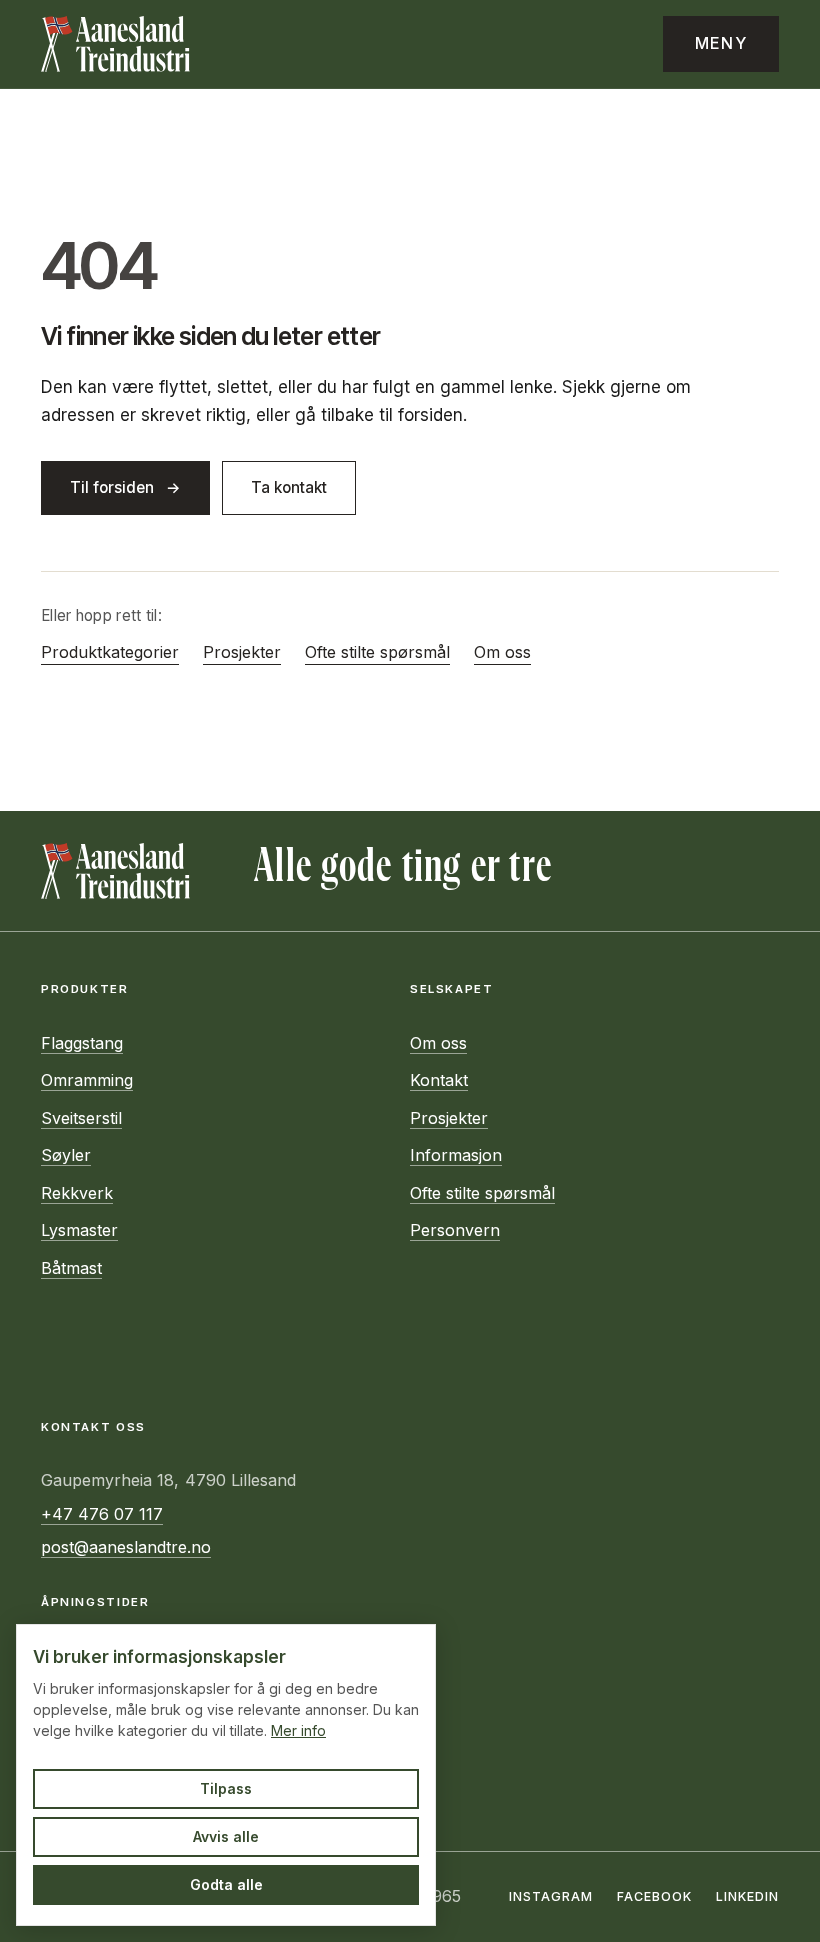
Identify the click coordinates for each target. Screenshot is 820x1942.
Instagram (551, 1896)
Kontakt (439, 1080)
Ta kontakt (289, 487)
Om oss (502, 652)
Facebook (654, 1896)
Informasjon (456, 1155)
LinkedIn (747, 1896)
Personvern (455, 1230)
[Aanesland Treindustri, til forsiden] (115, 44)
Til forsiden (112, 487)
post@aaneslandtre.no (126, 1547)
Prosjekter (242, 652)
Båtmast (71, 1268)
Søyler (66, 1155)
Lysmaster (79, 1230)
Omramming (87, 1080)
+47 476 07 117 (102, 1514)
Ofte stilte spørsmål (377, 652)
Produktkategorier (110, 652)
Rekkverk (77, 1193)
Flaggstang (82, 1043)
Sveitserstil (81, 1118)
